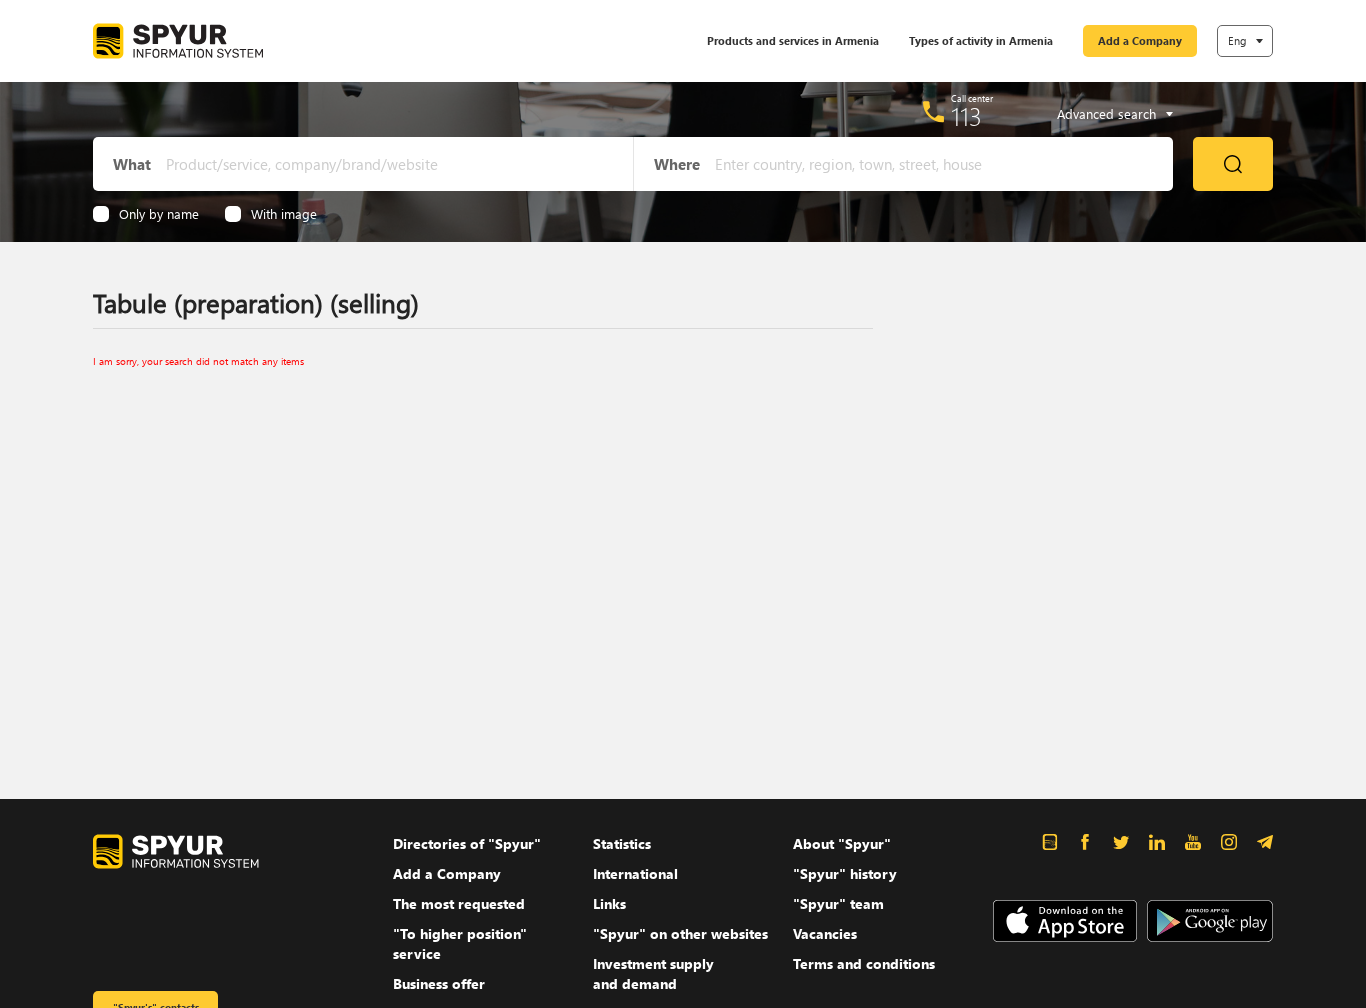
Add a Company (1140, 40)
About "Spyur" (842, 843)
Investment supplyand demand (653, 973)
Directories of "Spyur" (467, 843)
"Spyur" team (838, 903)
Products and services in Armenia (793, 40)
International (635, 873)
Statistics (622, 843)
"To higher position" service (460, 943)
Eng (1237, 40)
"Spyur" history (845, 873)
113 (966, 116)
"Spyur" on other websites (680, 933)
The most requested (459, 903)
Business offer (439, 983)
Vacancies (825, 933)
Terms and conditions (864, 963)
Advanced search (1106, 114)
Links (609, 903)
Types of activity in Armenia (981, 40)
